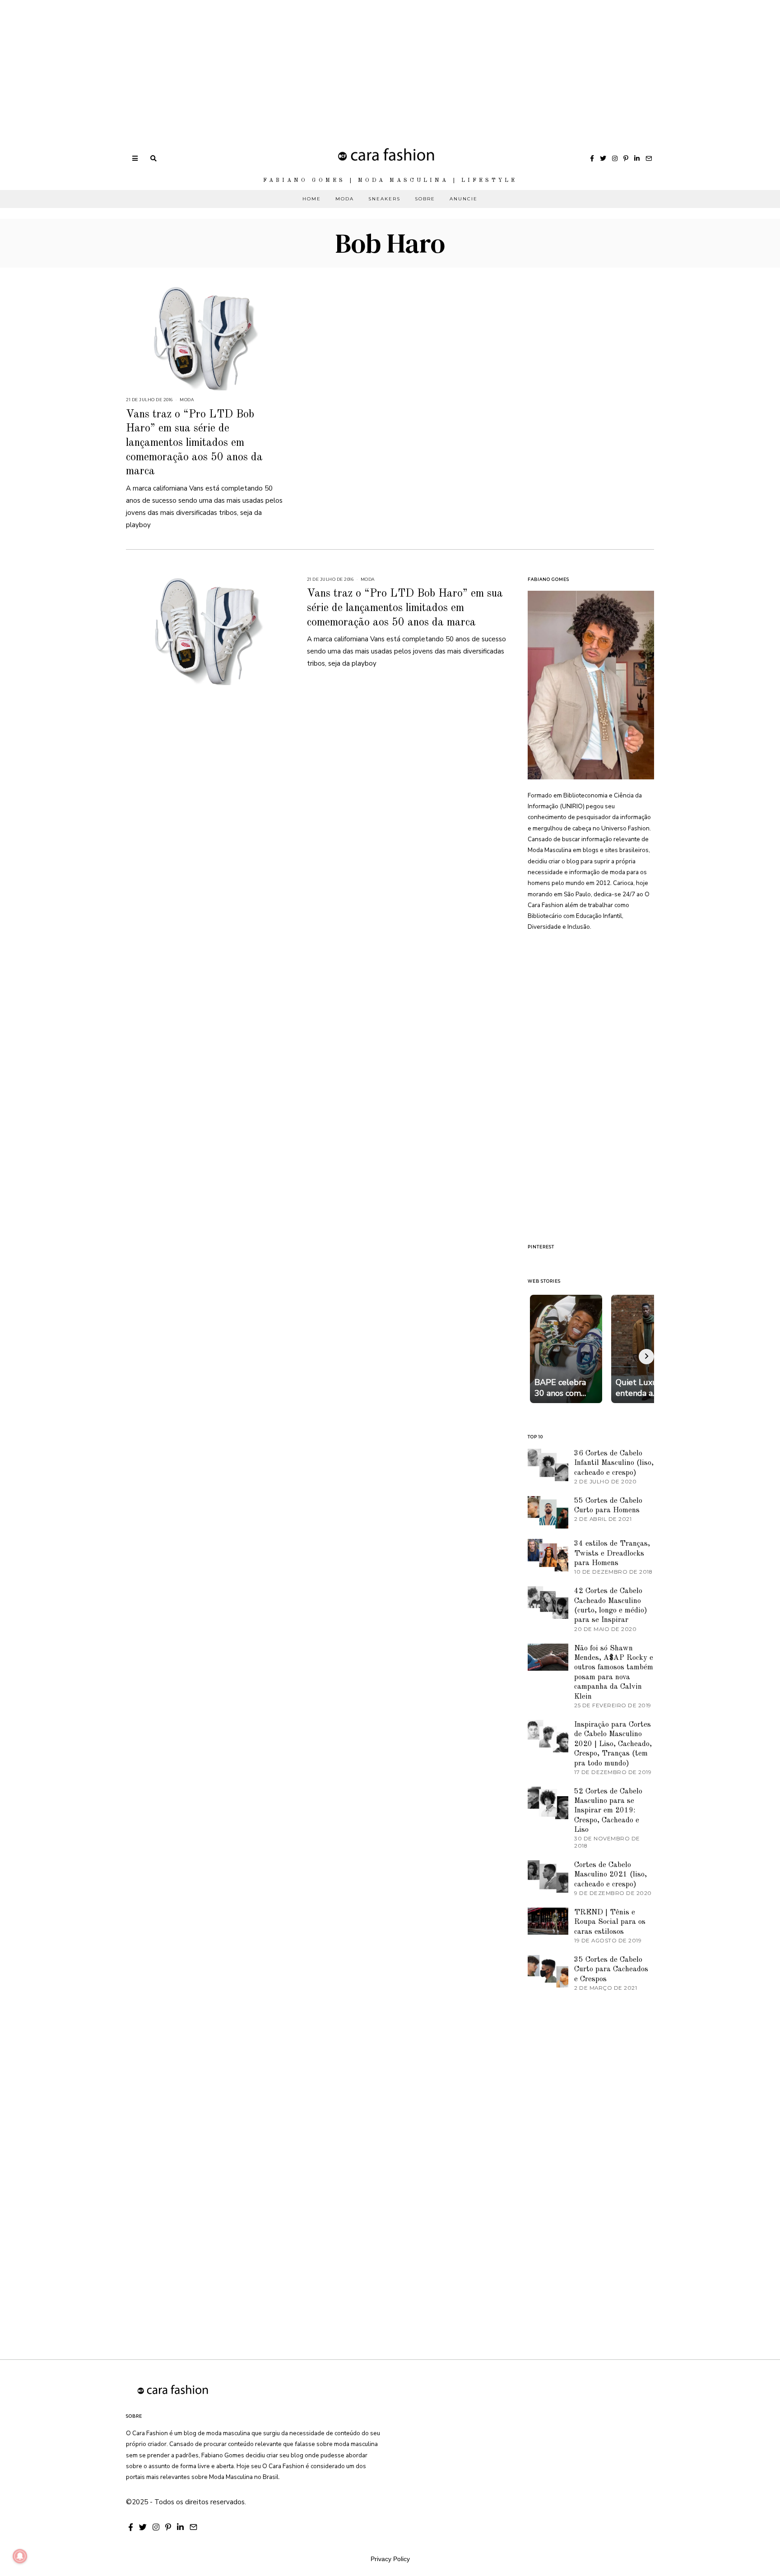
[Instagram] (615, 158)
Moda (345, 199)
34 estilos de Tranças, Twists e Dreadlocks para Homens (612, 1553)
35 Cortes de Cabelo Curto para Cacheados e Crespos (611, 1969)
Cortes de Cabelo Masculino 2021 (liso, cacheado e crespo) (611, 1875)
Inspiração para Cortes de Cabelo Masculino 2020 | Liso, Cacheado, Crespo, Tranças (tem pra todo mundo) (613, 1744)
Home (312, 199)
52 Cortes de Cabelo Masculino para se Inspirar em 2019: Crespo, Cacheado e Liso (608, 1811)
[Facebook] (592, 158)
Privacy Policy (390, 2559)
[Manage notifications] (20, 2556)
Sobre (425, 199)
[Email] (649, 158)
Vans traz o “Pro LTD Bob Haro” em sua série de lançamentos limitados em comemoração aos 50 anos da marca (194, 443)
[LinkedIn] (637, 158)
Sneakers (384, 199)
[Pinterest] (626, 158)
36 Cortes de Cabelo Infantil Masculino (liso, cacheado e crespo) (614, 1463)
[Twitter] (603, 158)
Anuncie (464, 199)
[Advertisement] (271, 63)
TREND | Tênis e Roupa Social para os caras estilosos (610, 1922)
